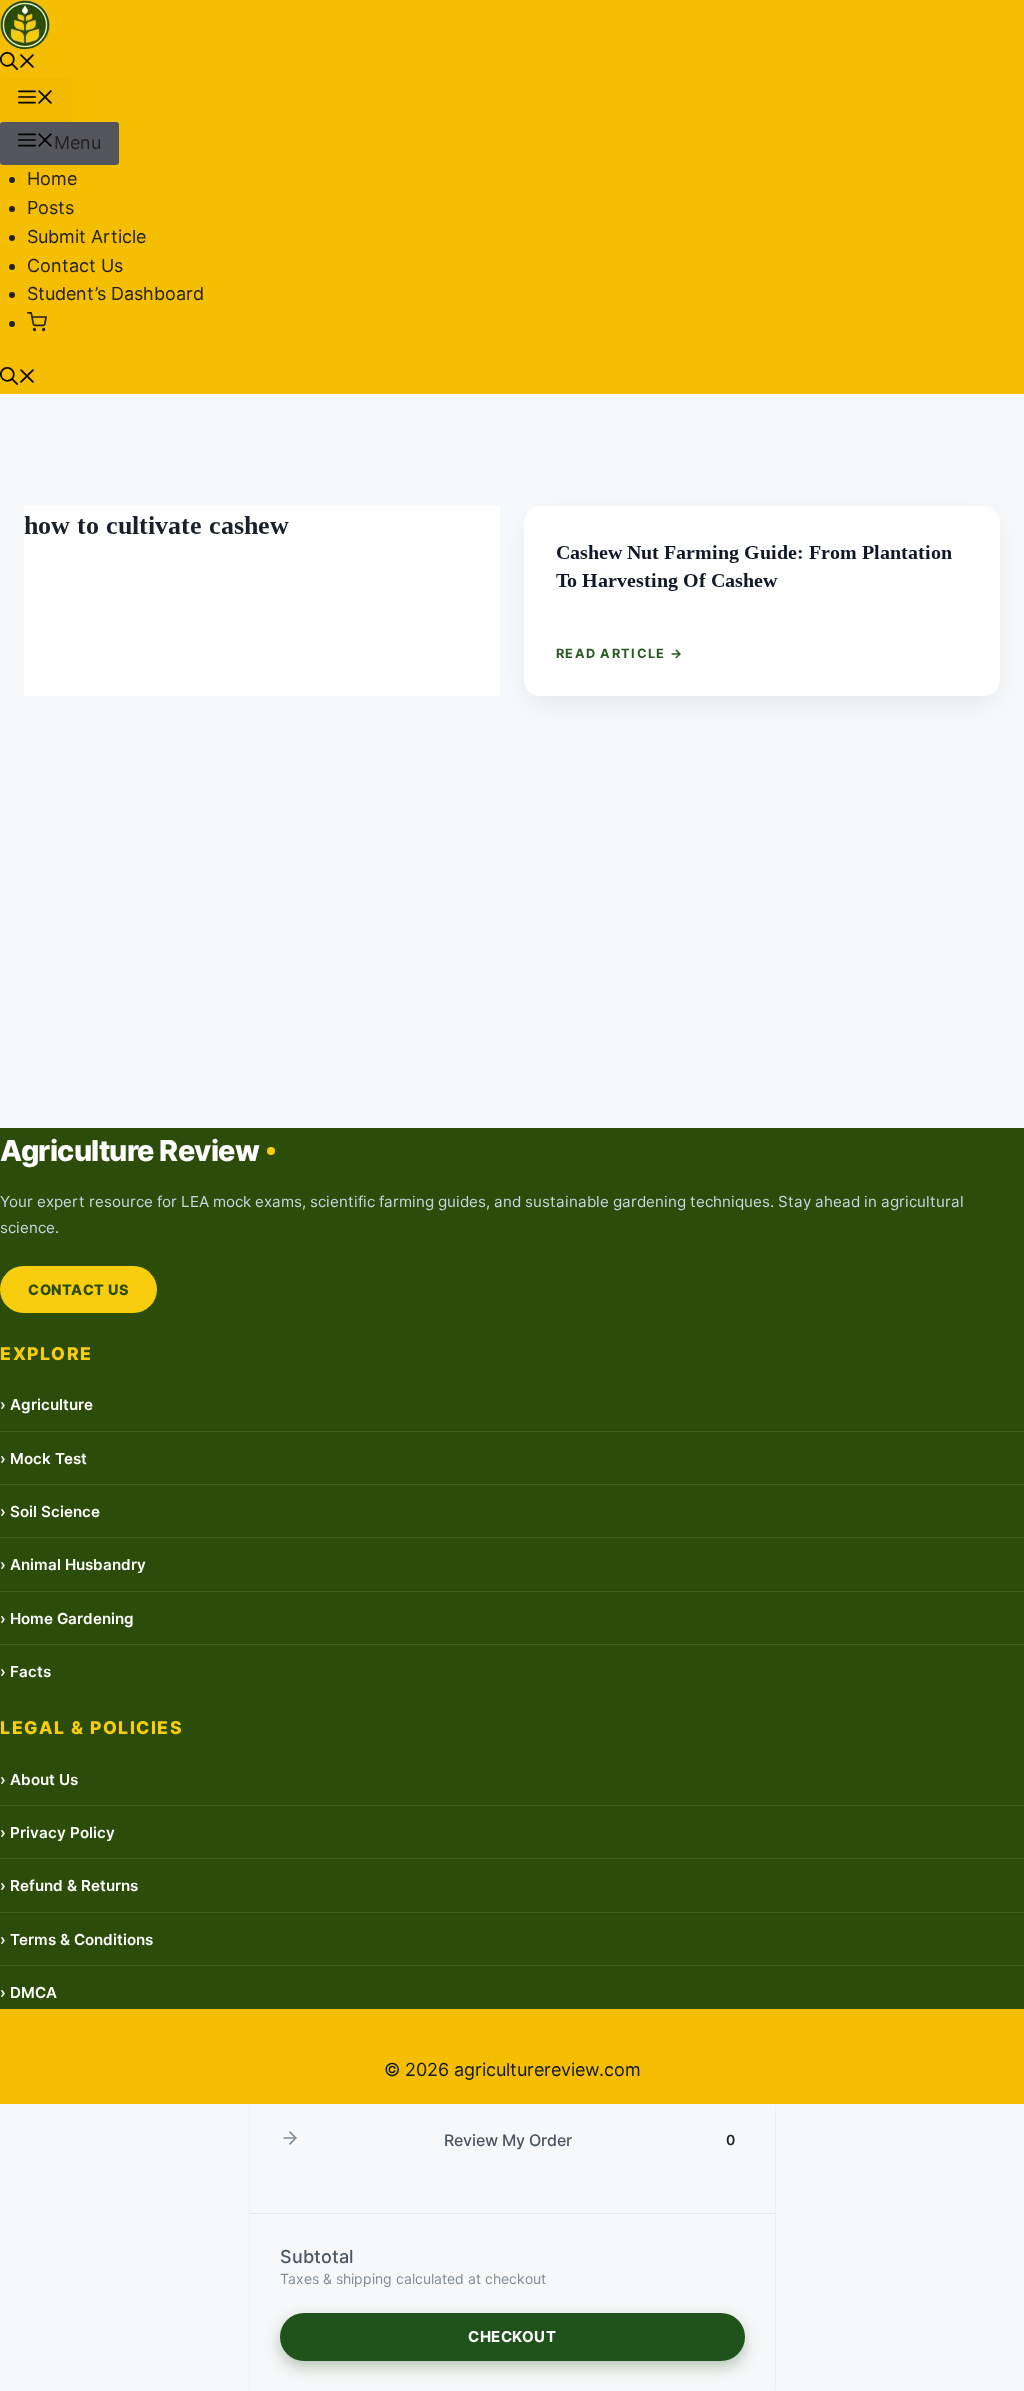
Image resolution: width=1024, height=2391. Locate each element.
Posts (50, 207)
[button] (18, 63)
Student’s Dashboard (115, 293)
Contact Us (75, 265)
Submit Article (86, 236)
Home (52, 178)
